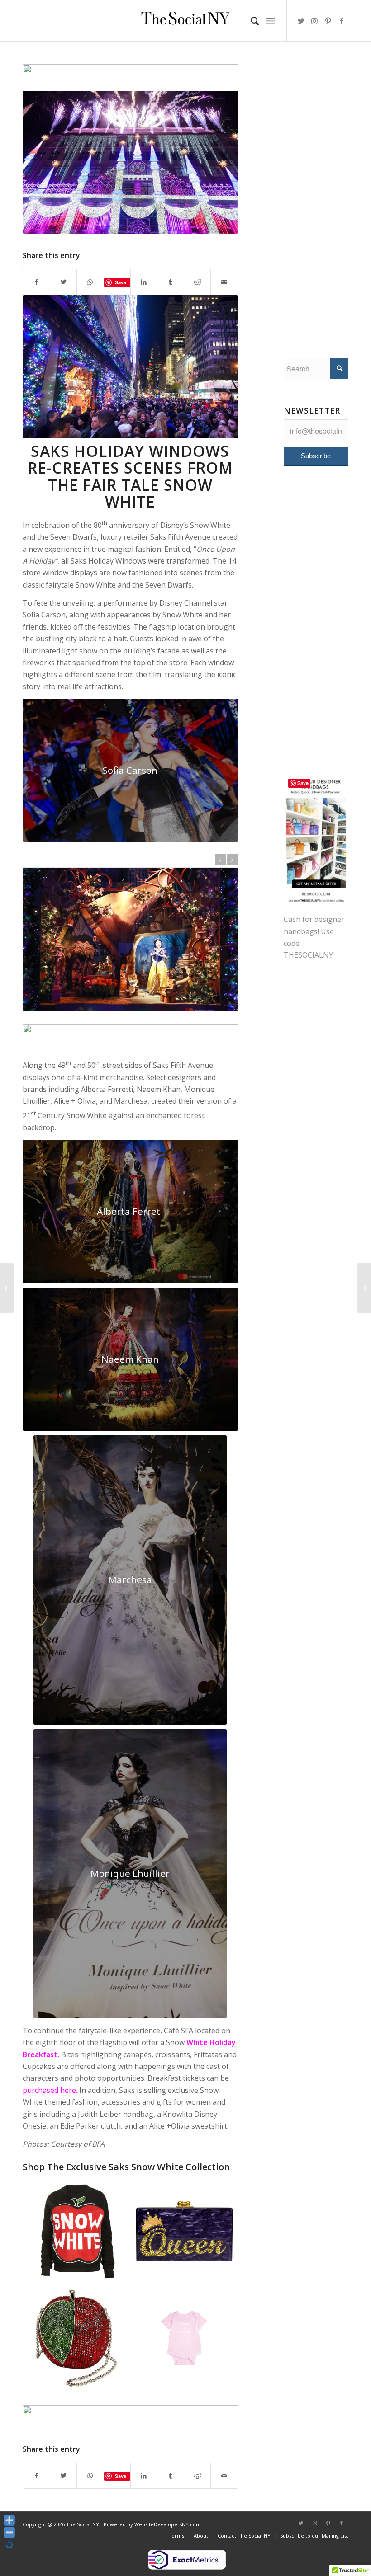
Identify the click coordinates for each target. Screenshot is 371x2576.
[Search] (250, 21)
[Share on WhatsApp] (90, 282)
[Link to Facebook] (342, 21)
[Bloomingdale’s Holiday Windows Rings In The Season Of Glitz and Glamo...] (364, 1288)
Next (233, 860)
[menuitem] (250, 21)
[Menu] (270, 21)
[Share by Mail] (224, 282)
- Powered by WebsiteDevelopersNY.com (151, 2524)
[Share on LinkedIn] (144, 282)
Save (121, 282)
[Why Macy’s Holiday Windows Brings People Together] (7, 1288)
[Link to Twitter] (301, 21)
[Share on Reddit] (197, 282)
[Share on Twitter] (63, 282)
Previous (220, 860)
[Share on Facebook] (36, 282)
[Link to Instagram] (314, 21)
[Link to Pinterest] (328, 21)
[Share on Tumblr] (171, 282)
